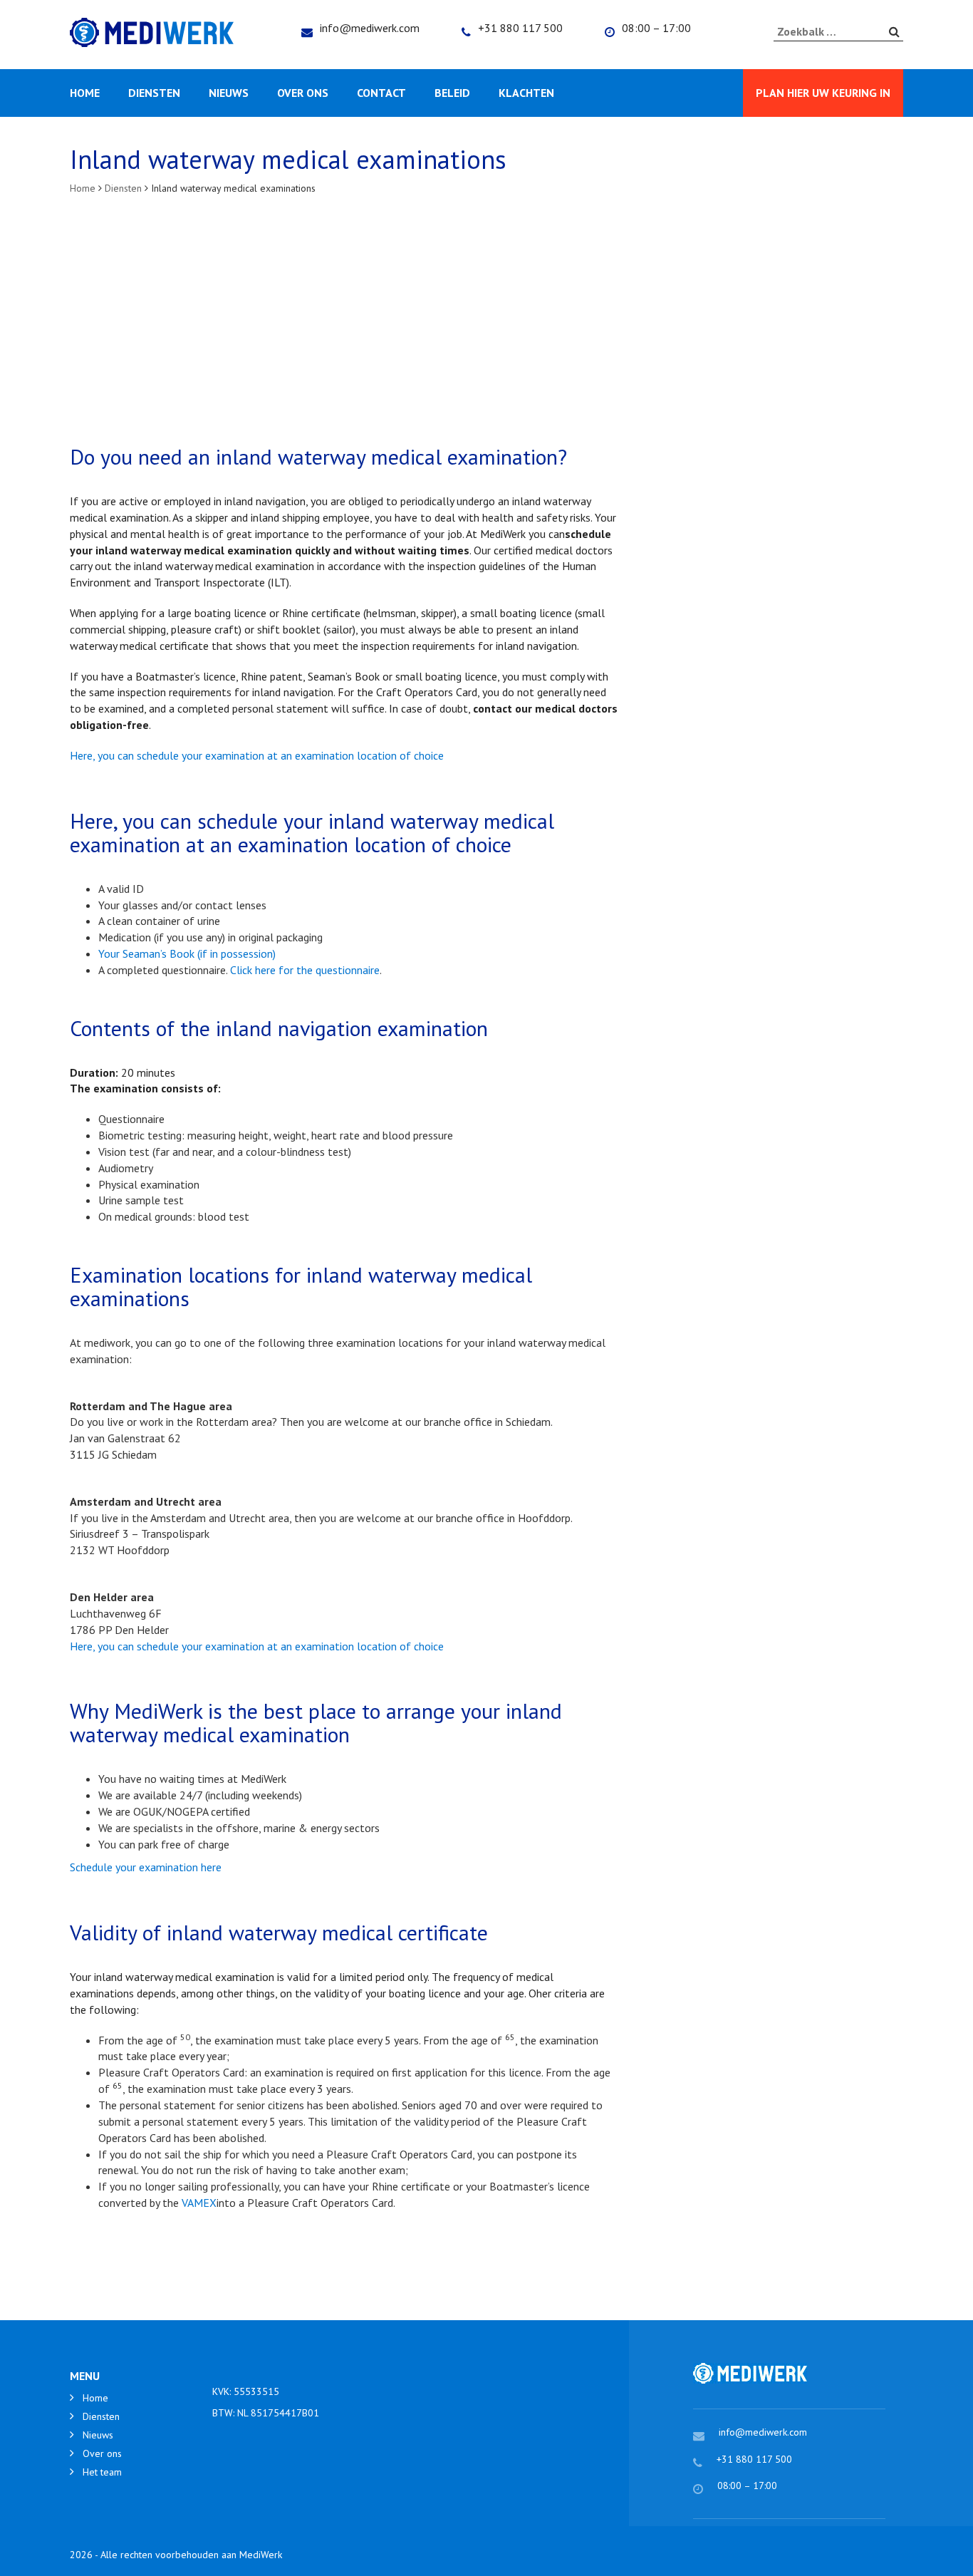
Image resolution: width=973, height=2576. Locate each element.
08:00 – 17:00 (656, 28)
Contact (381, 93)
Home (85, 93)
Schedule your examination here (146, 1867)
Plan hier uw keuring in (823, 93)
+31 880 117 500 (520, 28)
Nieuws (229, 93)
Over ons (303, 93)
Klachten (526, 93)
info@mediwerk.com (370, 28)
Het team (102, 2472)
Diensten (154, 93)
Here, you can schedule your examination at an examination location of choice (257, 755)
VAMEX (199, 2203)
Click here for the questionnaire (305, 970)
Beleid (452, 93)
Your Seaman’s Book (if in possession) (187, 953)
